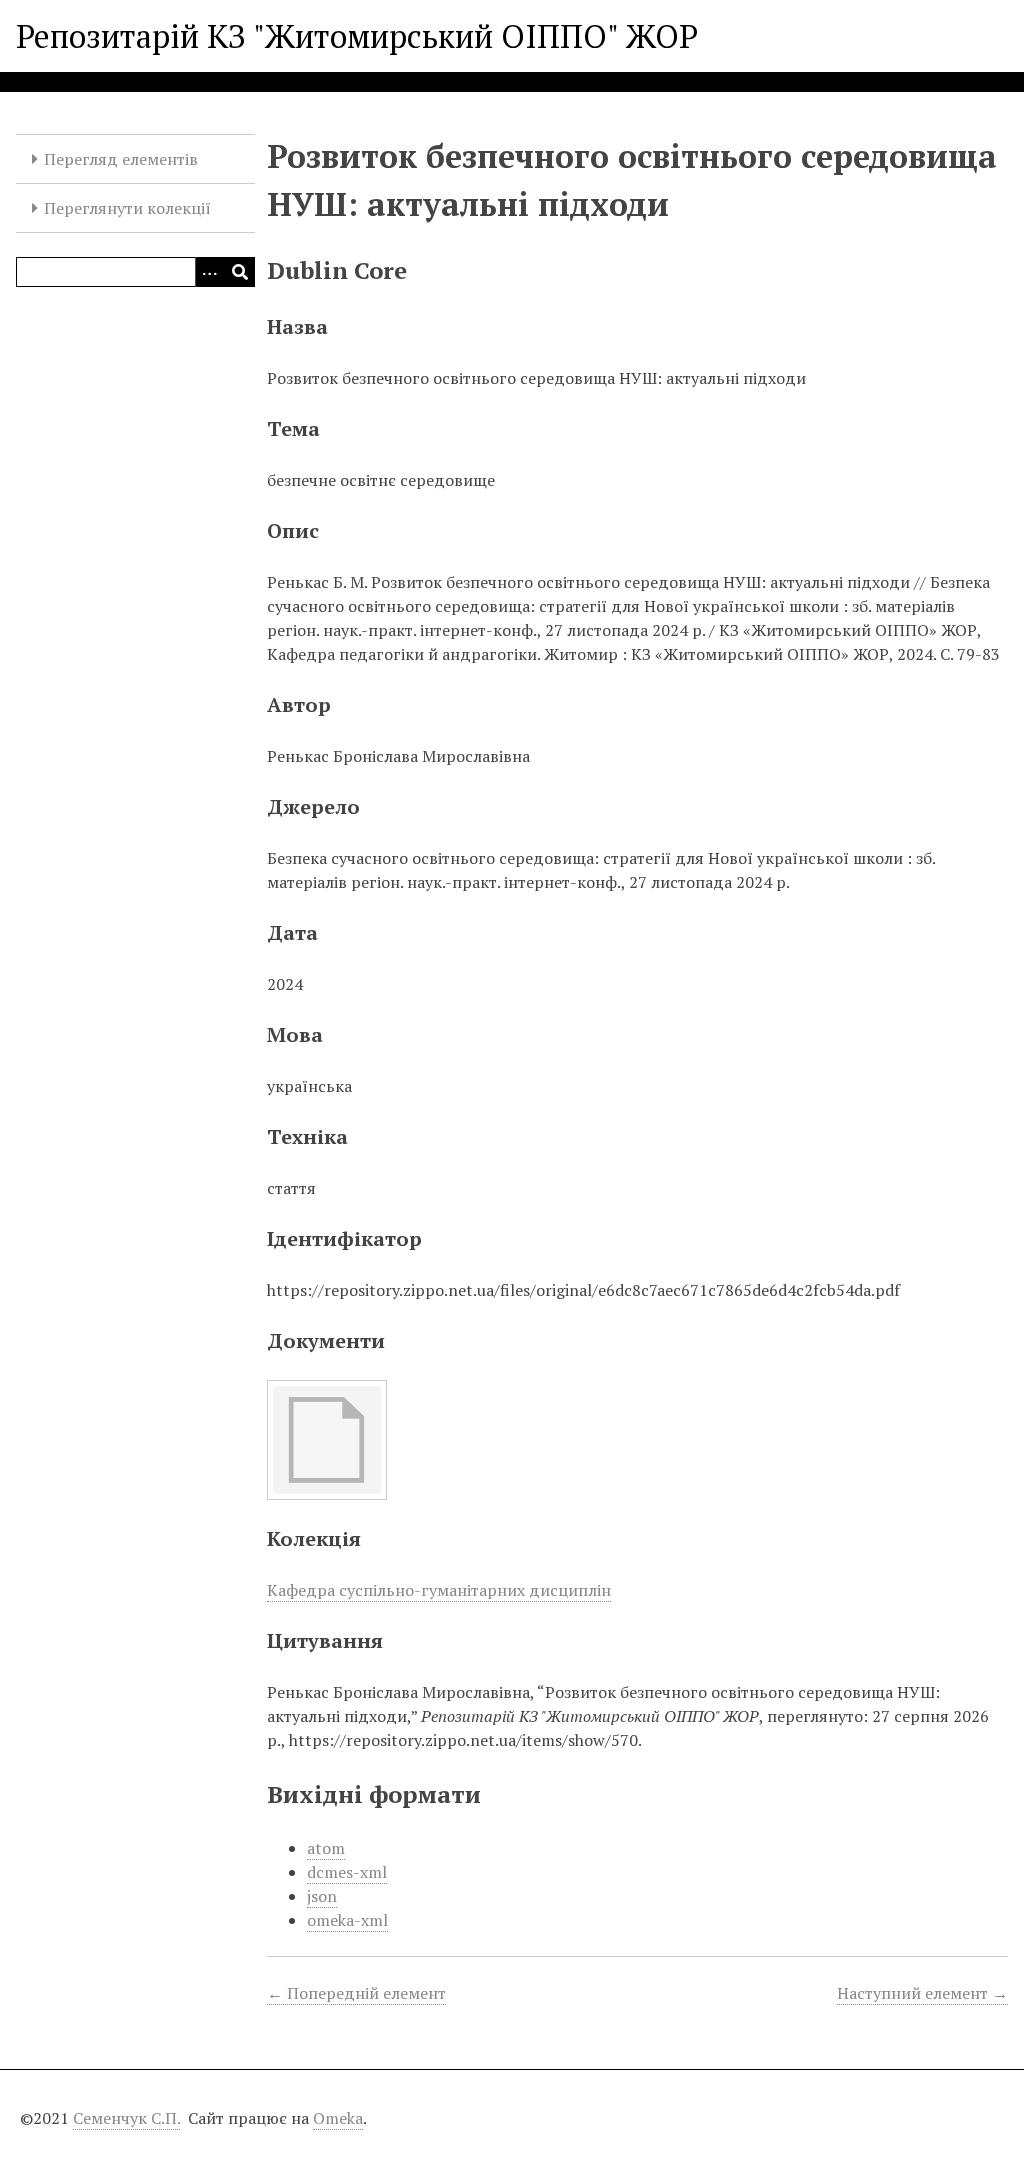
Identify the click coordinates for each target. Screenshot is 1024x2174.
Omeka (338, 2118)
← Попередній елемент (356, 1993)
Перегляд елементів (121, 159)
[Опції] (210, 272)
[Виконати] (240, 272)
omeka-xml (347, 1920)
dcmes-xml (347, 1872)
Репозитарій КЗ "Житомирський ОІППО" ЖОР (357, 36)
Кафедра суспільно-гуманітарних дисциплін (439, 1590)
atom (326, 1848)
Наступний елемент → (922, 1993)
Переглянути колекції (127, 208)
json (322, 1896)
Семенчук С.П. (126, 2118)
